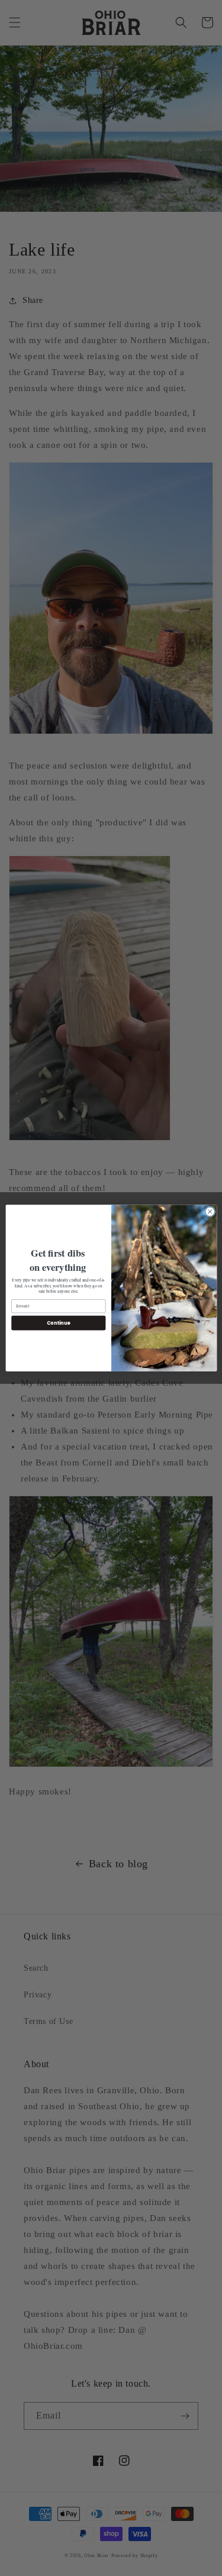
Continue (58, 1323)
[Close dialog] (210, 1212)
